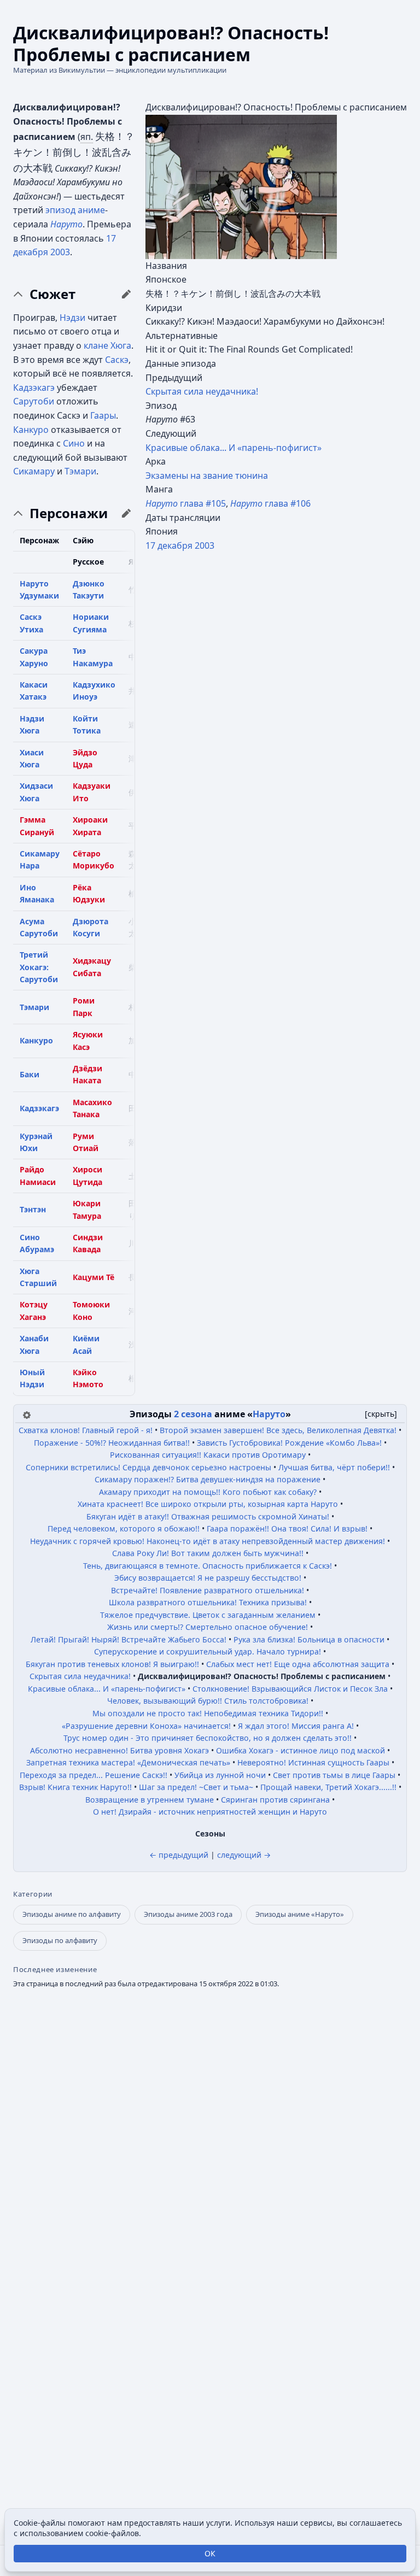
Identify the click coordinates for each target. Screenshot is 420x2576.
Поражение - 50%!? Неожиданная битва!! (112, 1443)
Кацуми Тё (94, 1277)
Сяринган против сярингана (275, 1800)
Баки (30, 1074)
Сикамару (34, 471)
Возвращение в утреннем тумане (150, 1800)
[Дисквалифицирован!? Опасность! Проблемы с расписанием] (241, 186)
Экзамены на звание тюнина (207, 476)
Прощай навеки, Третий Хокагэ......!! (328, 1787)
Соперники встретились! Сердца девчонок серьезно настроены (148, 1467)
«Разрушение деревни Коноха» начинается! (146, 1726)
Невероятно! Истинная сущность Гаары (313, 1762)
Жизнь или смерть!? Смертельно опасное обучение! (208, 1627)
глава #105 (186, 503)
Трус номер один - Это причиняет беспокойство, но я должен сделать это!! (208, 1738)
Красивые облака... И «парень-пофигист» (234, 448)
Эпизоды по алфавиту (60, 1940)
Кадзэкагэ (34, 388)
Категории (33, 1894)
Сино (74, 443)
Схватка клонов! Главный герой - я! (86, 1430)
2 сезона (193, 1414)
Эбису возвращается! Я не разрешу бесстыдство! (208, 1578)
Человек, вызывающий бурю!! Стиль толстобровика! (208, 1701)
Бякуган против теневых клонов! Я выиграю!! (112, 1664)
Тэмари (80, 471)
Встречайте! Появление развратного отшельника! (208, 1590)
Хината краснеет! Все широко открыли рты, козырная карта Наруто (208, 1504)
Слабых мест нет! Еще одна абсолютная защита (298, 1664)
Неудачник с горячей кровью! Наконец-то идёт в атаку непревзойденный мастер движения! (208, 1541)
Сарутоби (34, 401)
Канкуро (31, 430)
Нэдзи (72, 318)
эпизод (60, 210)
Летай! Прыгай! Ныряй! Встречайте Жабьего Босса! (129, 1639)
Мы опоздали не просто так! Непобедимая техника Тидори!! (208, 1713)
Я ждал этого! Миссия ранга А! (296, 1726)
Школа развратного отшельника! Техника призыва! (208, 1602)
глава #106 (270, 503)
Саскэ (117, 360)
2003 (205, 545)
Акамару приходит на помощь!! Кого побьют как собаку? (208, 1492)
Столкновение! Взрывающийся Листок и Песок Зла (290, 1689)
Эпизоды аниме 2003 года (188, 1914)
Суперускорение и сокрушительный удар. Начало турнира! (208, 1651)
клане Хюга (107, 345)
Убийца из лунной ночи (220, 1775)
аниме (91, 210)
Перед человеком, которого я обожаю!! (124, 1528)
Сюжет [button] (52, 294)
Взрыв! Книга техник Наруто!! (75, 1787)
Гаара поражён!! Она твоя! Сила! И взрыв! (287, 1528)
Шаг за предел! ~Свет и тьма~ (196, 1787)
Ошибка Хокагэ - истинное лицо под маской (301, 1750)
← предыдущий (179, 1855)
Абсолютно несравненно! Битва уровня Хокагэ (119, 1750)
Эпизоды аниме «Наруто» (300, 1914)
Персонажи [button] (69, 513)
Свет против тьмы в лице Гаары (334, 1775)
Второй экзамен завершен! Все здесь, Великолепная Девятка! (278, 1430)
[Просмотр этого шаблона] (27, 1414)
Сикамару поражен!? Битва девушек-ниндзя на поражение (208, 1479)
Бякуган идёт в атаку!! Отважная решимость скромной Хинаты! (208, 1516)
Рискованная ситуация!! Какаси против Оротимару (208, 1455)
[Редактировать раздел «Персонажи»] (126, 513)
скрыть (381, 1414)
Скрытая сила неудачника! (202, 391)
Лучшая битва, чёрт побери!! (334, 1467)
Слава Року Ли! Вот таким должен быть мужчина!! (208, 1553)
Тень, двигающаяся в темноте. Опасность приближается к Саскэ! (208, 1566)
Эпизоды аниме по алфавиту (72, 1914)
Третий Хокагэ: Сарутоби (39, 967)
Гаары (103, 415)
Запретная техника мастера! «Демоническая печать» (128, 1762)
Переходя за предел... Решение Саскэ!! (94, 1775)
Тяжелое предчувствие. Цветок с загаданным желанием (208, 1615)
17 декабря (169, 545)
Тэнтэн (33, 1209)
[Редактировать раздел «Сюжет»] (126, 294)
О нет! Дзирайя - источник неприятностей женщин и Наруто (210, 1812)
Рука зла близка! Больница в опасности (309, 1639)
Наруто (66, 224)
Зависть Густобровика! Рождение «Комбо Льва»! (289, 1443)
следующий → (244, 1855)
